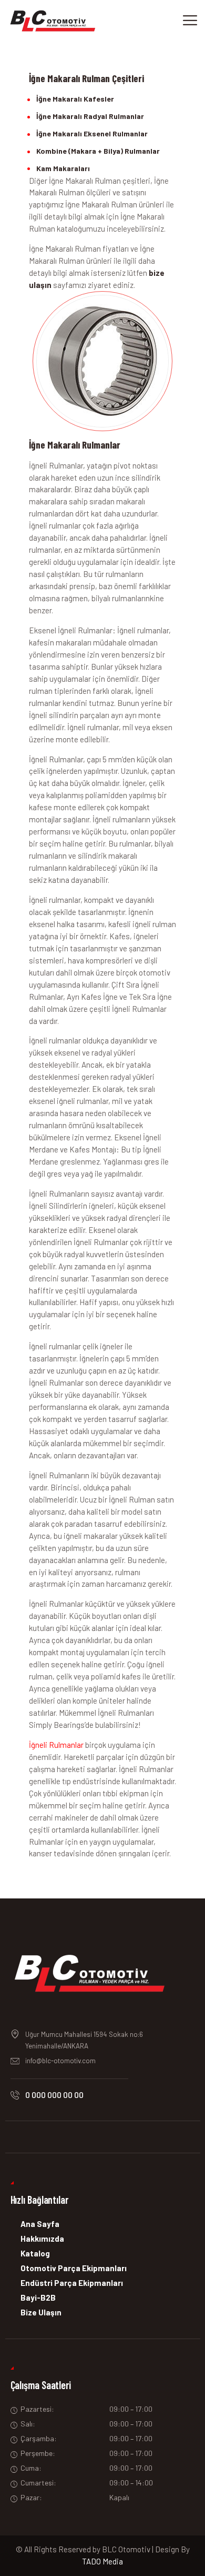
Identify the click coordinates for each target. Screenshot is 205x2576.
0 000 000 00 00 (54, 2095)
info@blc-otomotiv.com (60, 2061)
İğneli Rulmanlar (56, 1745)
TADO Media (102, 2561)
